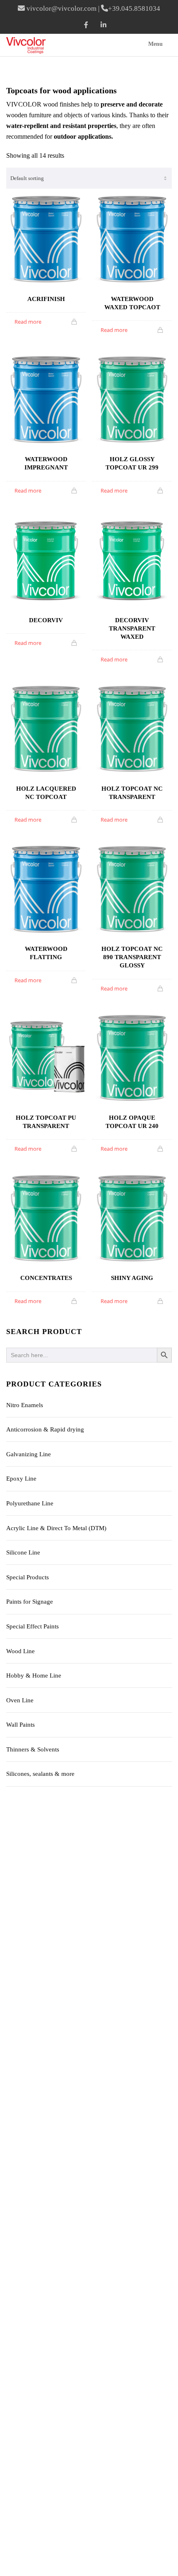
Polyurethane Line (30, 1503)
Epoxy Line (21, 1479)
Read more (28, 322)
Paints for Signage (30, 1602)
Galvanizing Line (29, 1454)
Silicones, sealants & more (40, 1774)
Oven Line (20, 1700)
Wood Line (20, 1651)
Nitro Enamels (25, 1405)
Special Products (28, 1577)
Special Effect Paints (32, 1626)
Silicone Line (23, 1552)
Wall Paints (20, 1725)
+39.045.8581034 (134, 8)
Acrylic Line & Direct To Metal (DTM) (56, 1528)
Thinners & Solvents (33, 1749)
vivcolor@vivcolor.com (61, 8)
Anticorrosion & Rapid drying (45, 1429)
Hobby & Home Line (34, 1675)
